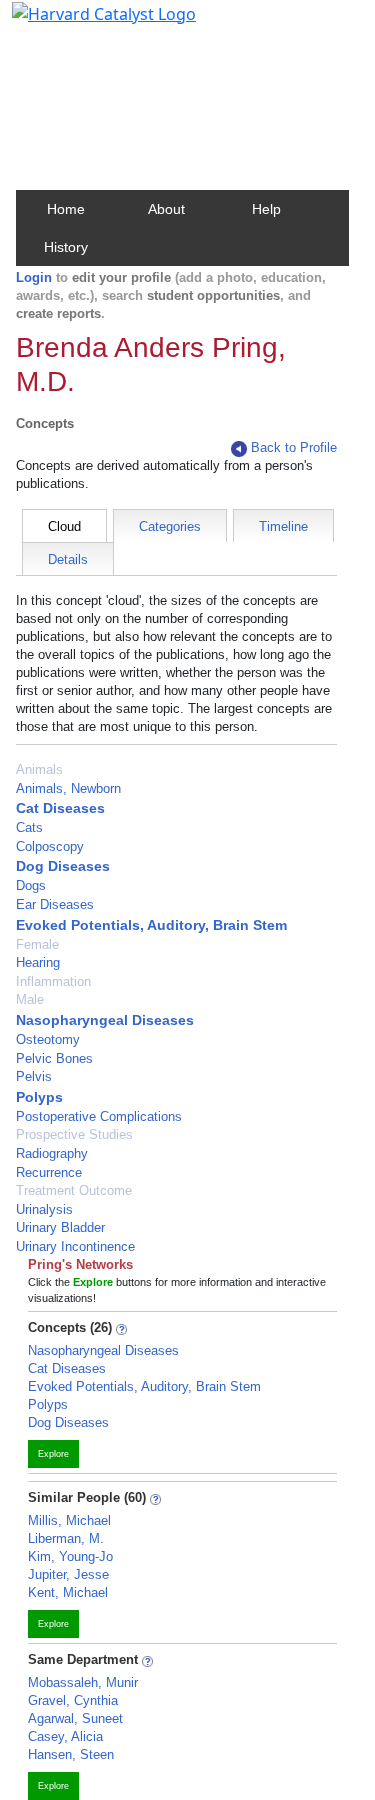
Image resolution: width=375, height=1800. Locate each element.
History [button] (66, 247)
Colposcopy (50, 846)
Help (266, 209)
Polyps (39, 1097)
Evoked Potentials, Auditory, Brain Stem (151, 925)
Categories (170, 526)
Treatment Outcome (74, 1190)
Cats (29, 827)
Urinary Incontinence (75, 1246)
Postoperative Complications (99, 1116)
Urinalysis (44, 1209)
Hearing (38, 962)
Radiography (52, 1153)
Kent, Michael (68, 1592)
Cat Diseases (60, 808)
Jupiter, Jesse (68, 1574)
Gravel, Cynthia (73, 1700)
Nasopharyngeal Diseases (105, 1020)
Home (66, 209)
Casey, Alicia (65, 1736)
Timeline (283, 526)
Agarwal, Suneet (75, 1718)
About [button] (166, 209)
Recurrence (49, 1172)
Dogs (31, 885)
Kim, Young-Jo (70, 1556)
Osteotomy (48, 1039)
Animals (39, 769)
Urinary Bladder (60, 1227)
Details (68, 559)
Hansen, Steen (71, 1754)
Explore (53, 1454)
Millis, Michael (69, 1520)
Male (30, 999)
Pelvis (34, 1076)
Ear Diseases (55, 904)
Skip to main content (83, 24)
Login (34, 277)
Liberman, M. (66, 1538)
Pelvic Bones (54, 1058)
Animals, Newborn (68, 788)
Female (37, 944)
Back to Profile (294, 447)
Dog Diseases (63, 866)
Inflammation (53, 981)
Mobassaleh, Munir (83, 1682)
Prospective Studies (74, 1134)
